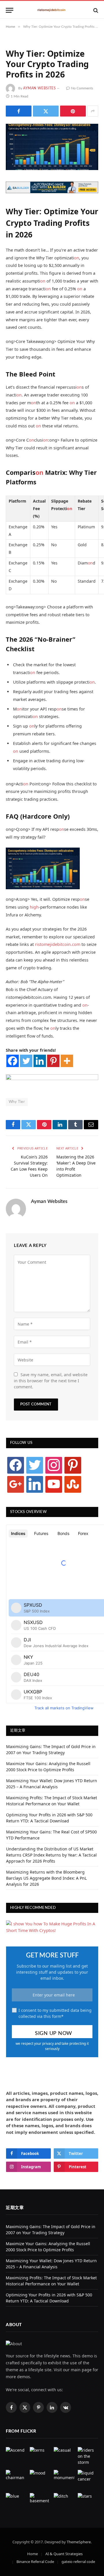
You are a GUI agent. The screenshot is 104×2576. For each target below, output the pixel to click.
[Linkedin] (40, 1061)
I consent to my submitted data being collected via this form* (55, 2013)
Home (32, 2554)
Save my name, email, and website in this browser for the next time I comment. (51, 1381)
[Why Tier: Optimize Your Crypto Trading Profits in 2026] (52, 147)
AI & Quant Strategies (64, 2554)
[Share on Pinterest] (73, 111)
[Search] (95, 10)
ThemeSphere (79, 2542)
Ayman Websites (39, 88)
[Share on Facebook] (19, 111)
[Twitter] (26, 1061)
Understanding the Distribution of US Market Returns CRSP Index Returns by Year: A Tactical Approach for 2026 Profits (51, 1855)
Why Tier (17, 1102)
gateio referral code (78, 2562)
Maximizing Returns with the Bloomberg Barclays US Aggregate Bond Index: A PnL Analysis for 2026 (46, 1878)
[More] (67, 1061)
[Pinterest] (53, 1061)
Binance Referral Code (35, 2562)
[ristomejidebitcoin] (52, 10)
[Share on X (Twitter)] (46, 111)
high (34, 907)
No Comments (82, 88)
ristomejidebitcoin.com (58, 944)
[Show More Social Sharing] (93, 111)
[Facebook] (13, 1061)
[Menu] (10, 10)
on (77, 258)
